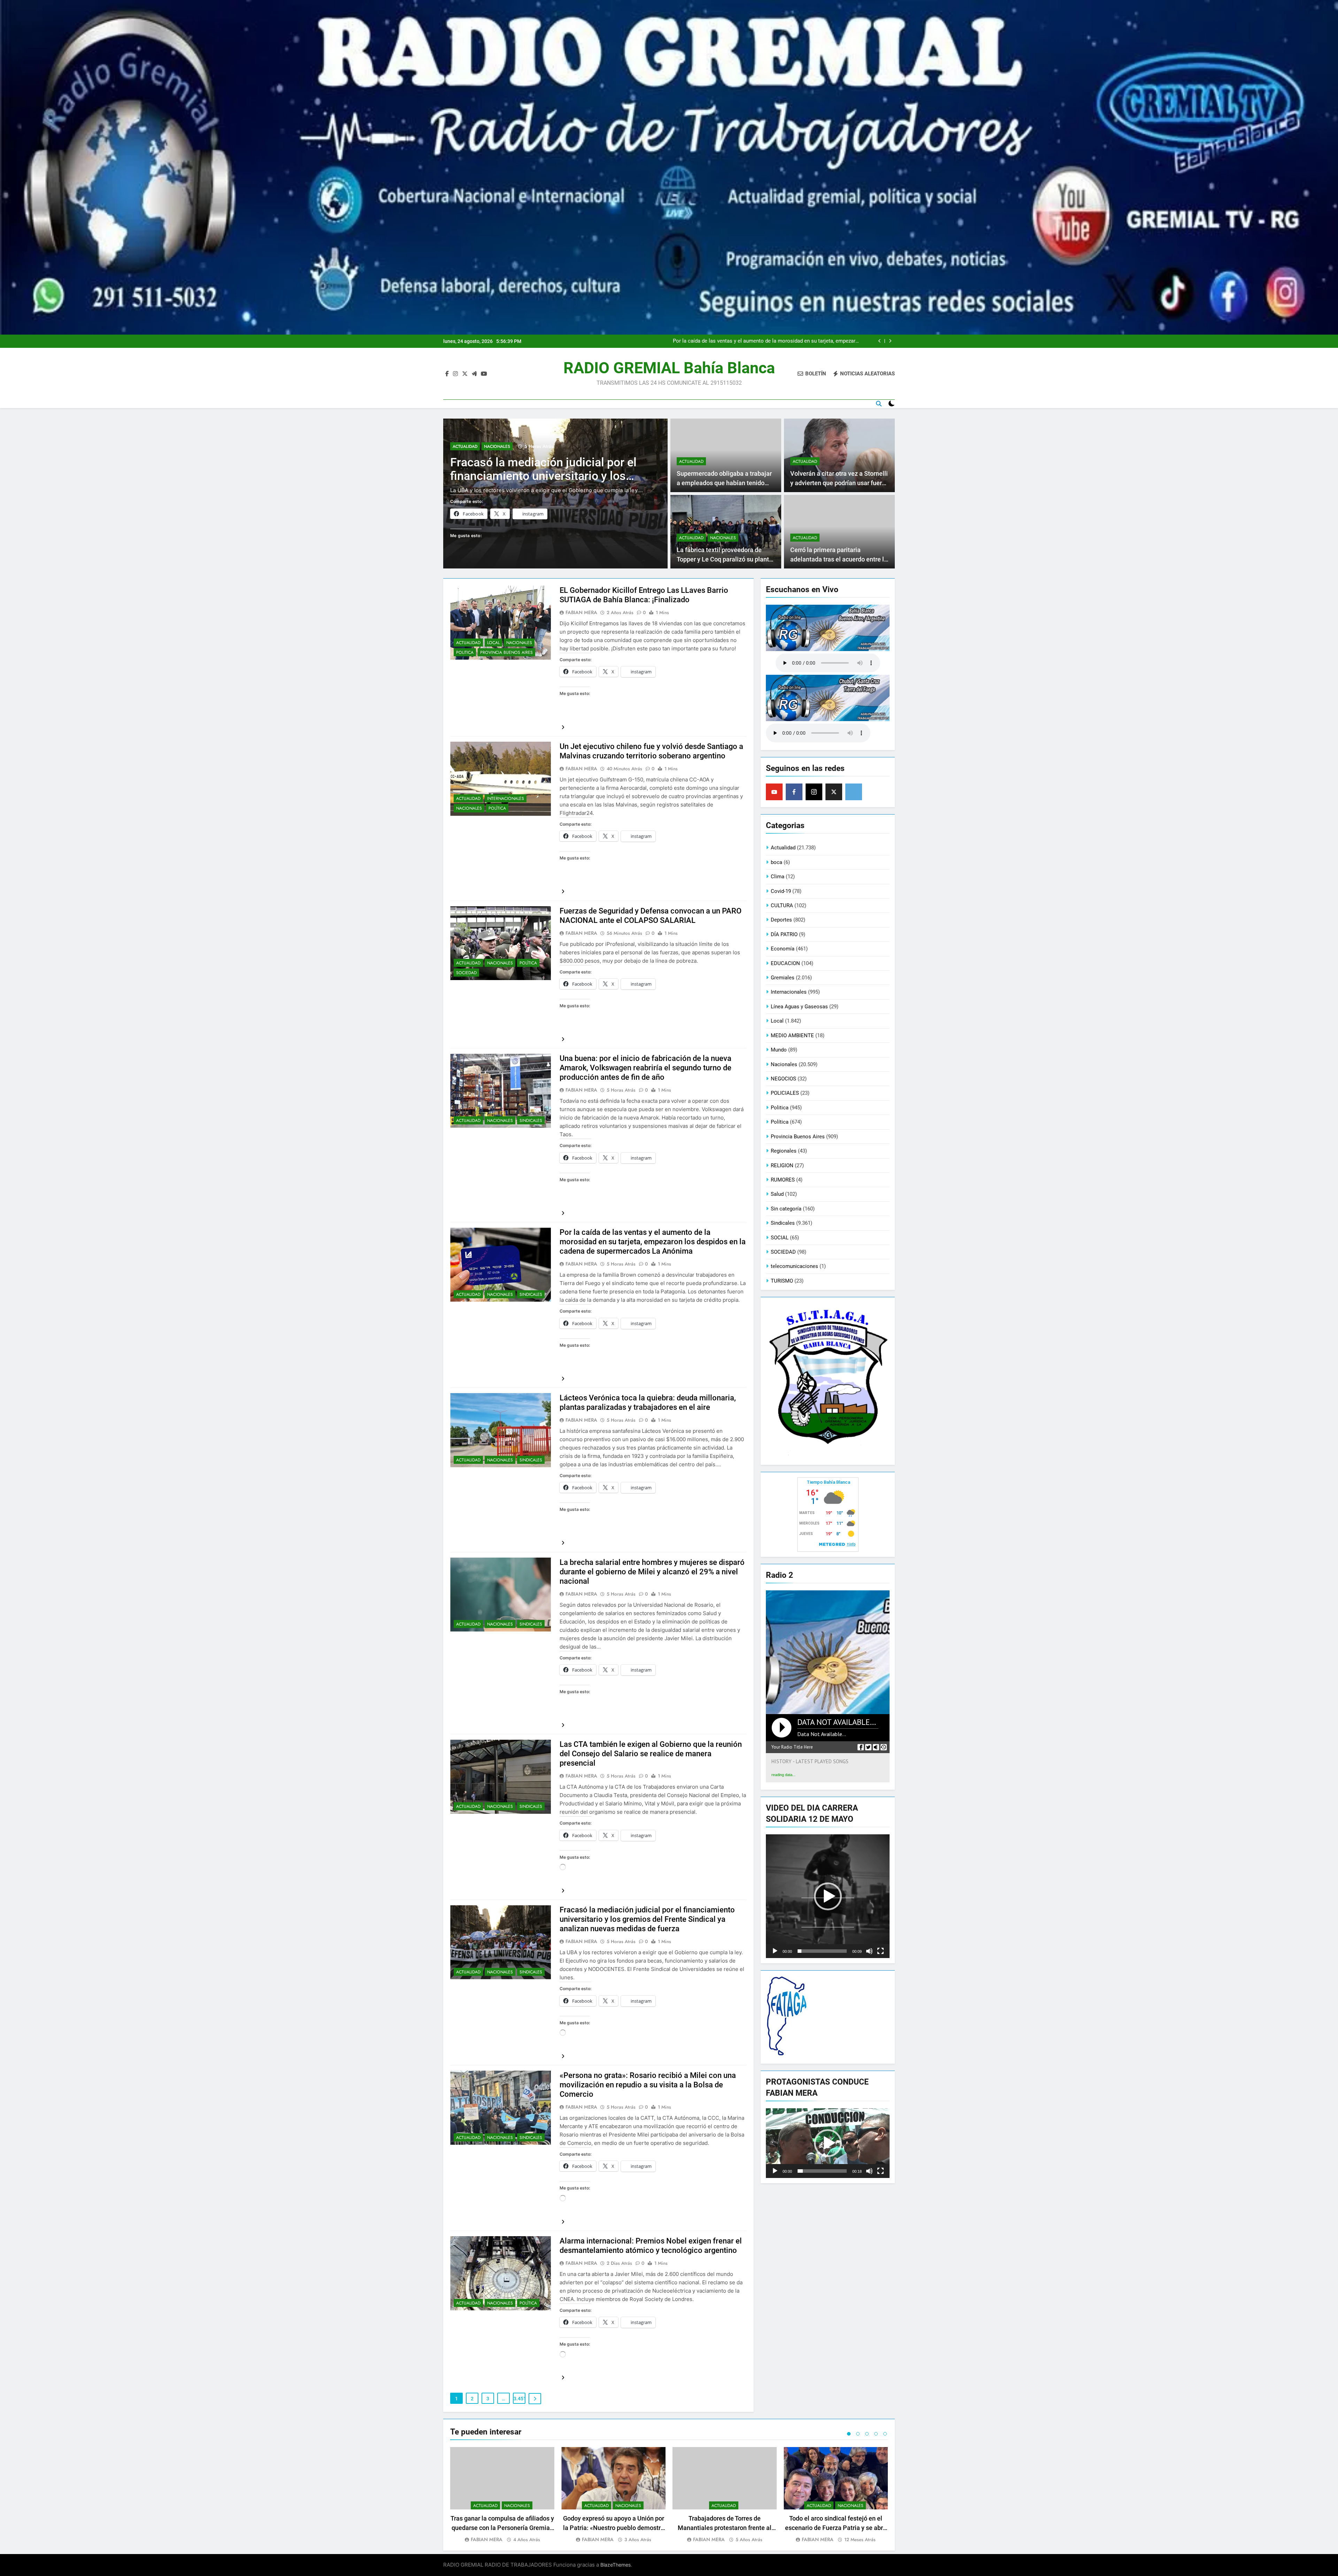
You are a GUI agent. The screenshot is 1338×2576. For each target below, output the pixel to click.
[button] (828, 1896)
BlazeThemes (616, 2565)
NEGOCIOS (783, 1079)
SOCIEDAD (466, 973)
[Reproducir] (775, 1951)
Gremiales (783, 978)
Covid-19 (781, 891)
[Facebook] (794, 792)
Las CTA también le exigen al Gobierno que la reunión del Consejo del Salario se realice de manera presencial (651, 1754)
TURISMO (782, 1281)
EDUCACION (785, 963)
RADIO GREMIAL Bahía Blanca (669, 368)
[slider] (822, 1951)
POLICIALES (785, 1093)
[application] (828, 1896)
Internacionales (506, 798)
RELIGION (782, 1165)
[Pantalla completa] (881, 1951)
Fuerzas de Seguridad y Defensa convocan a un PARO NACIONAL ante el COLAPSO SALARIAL (535, 468)
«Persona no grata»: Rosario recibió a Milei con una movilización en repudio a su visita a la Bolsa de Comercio (648, 2085)
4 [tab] (876, 2434)
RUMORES (783, 1180)
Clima (778, 877)
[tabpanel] (502, 2495)
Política (497, 808)
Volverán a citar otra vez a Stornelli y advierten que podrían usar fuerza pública (839, 483)
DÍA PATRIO (784, 934)
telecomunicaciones (794, 1266)
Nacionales (497, 438)
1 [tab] (849, 2434)
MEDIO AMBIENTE (792, 1035)
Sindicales (531, 1121)
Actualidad (465, 438)
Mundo (779, 1050)
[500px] (854, 792)
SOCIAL (780, 1238)
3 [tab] (867, 2434)
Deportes (781, 920)
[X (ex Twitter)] (834, 792)
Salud (777, 1194)
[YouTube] (774, 792)
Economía (783, 949)
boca (776, 862)
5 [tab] (885, 2434)
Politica (465, 652)
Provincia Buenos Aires (506, 652)
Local (493, 643)
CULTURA (782, 905)
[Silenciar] (869, 1951)
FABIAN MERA (581, 612)
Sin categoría (786, 1209)
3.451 (520, 2399)
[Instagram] (814, 792)
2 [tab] (858, 2434)
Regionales (784, 1151)
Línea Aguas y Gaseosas (799, 1007)
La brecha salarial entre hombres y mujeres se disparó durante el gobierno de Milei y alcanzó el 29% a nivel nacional (652, 1572)
